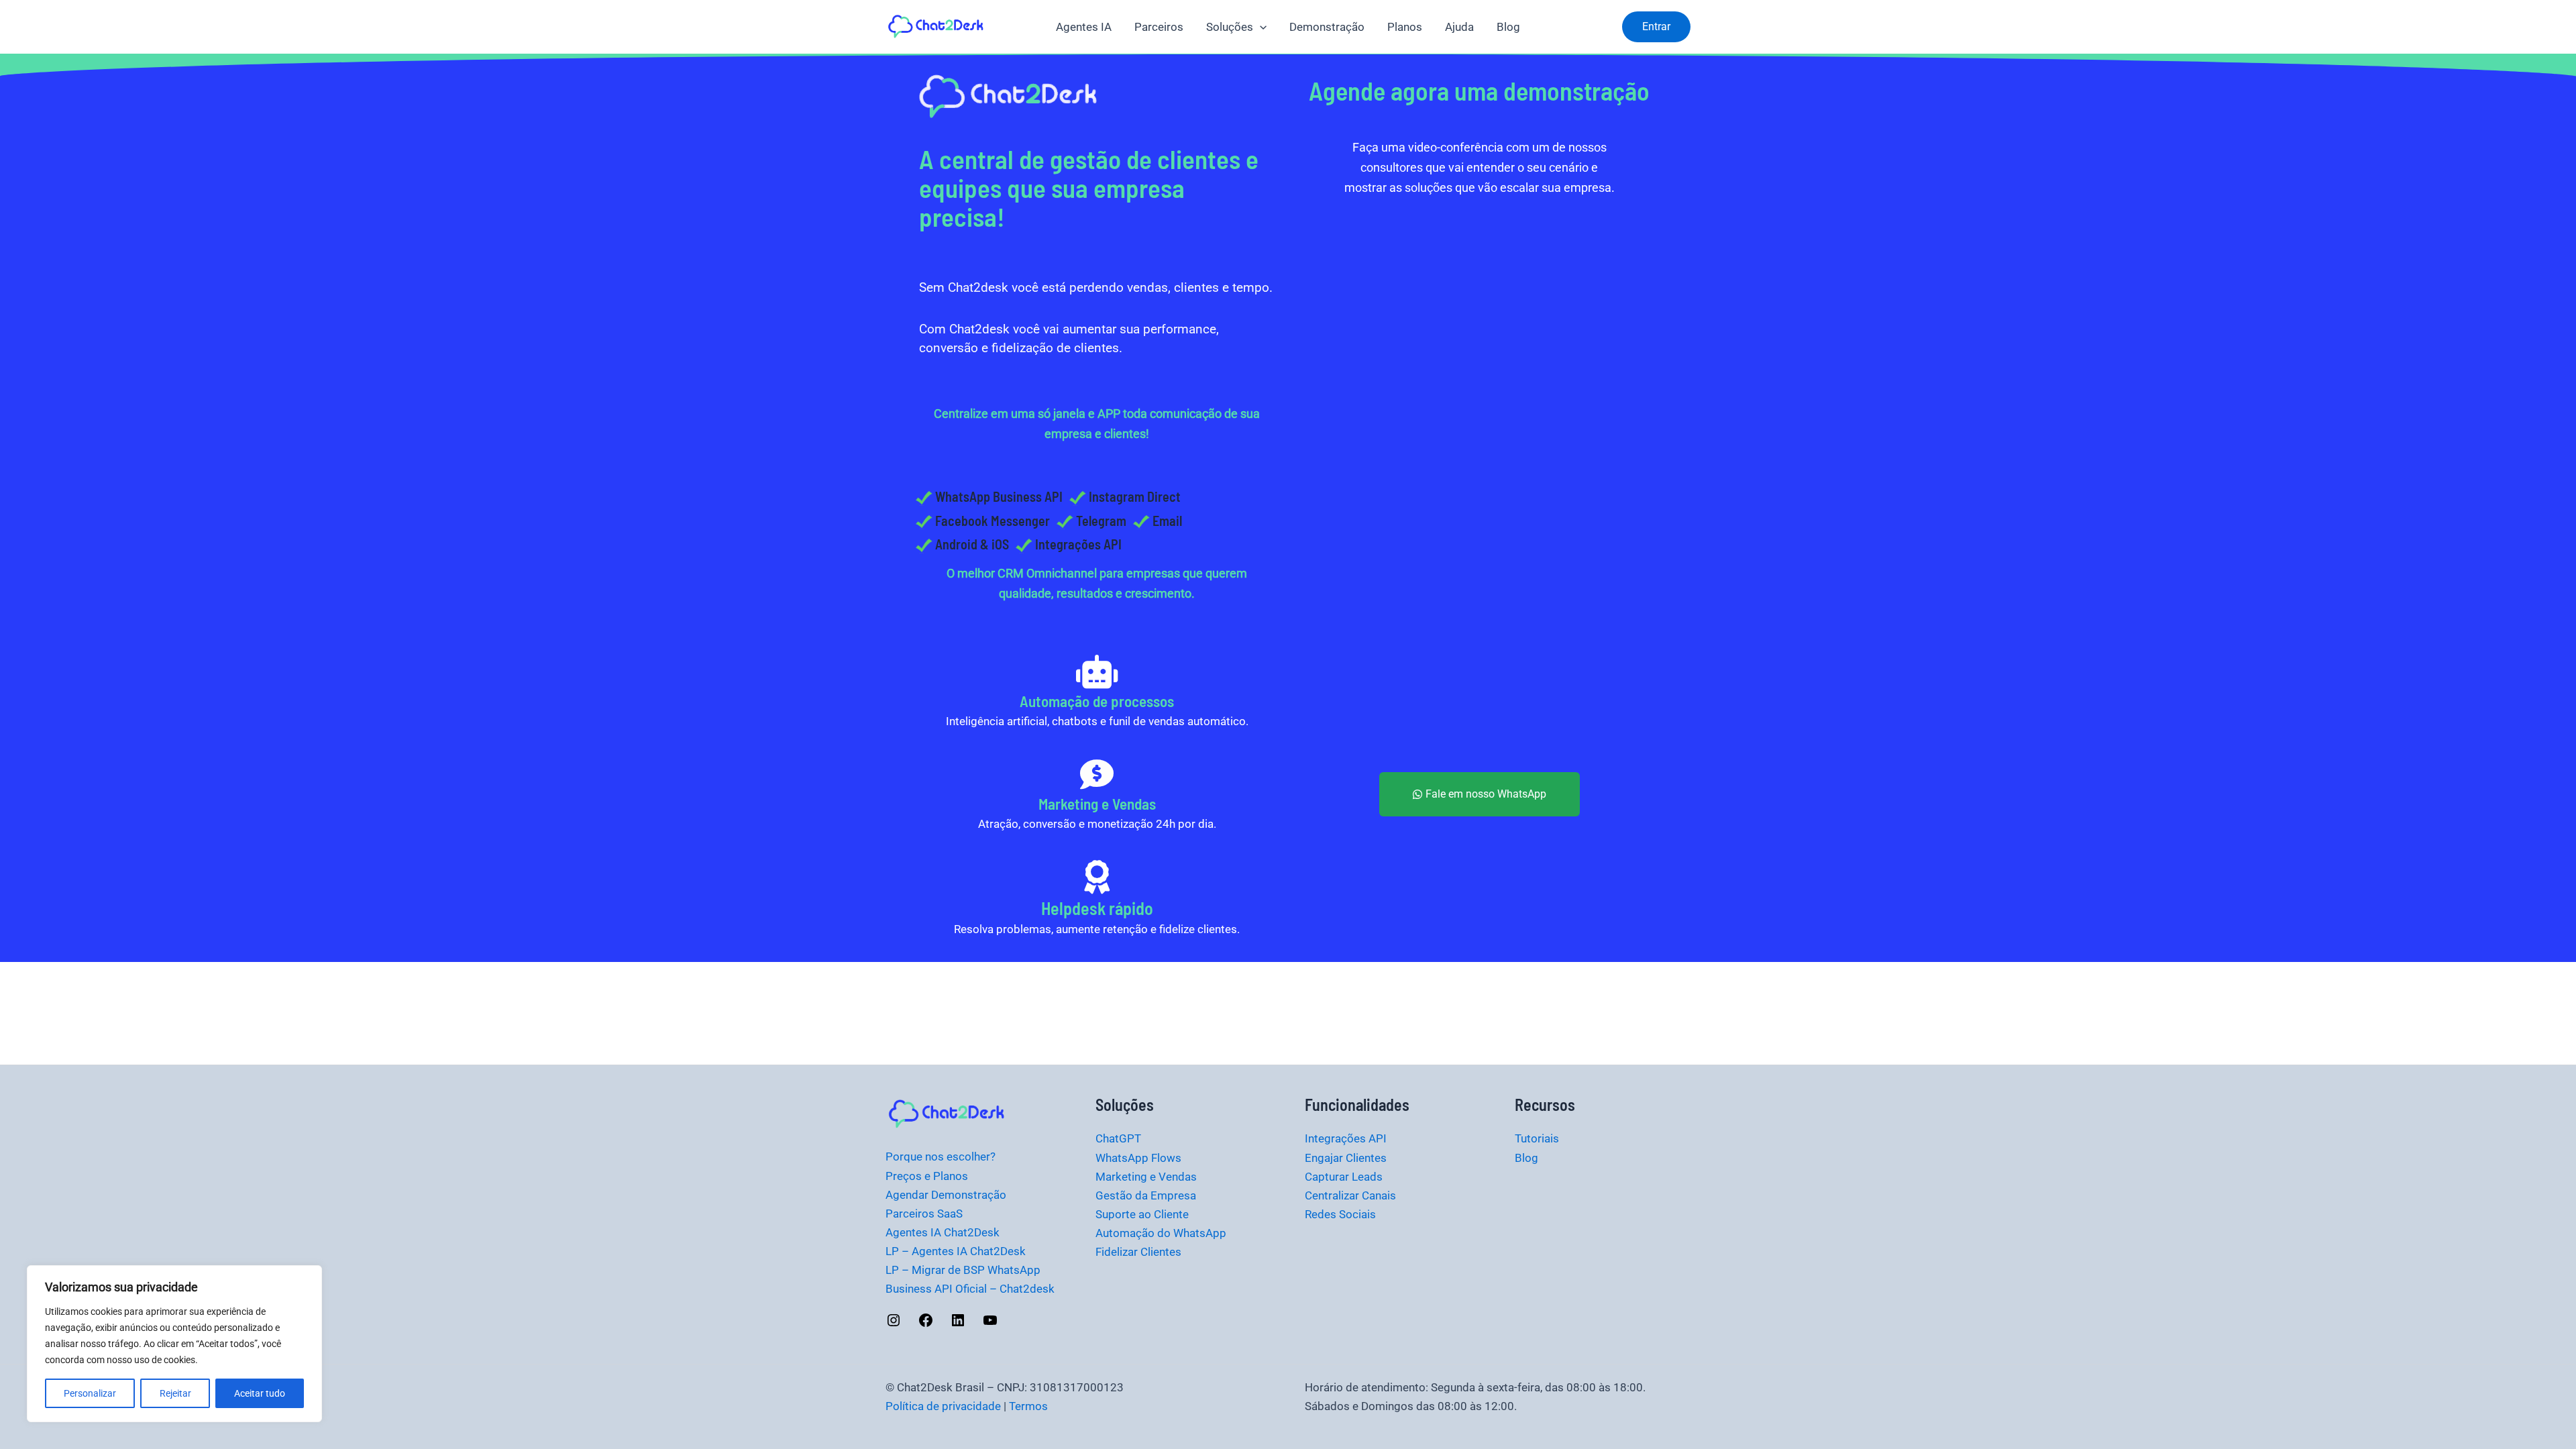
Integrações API (1346, 1138)
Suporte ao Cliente (1142, 1214)
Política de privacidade (943, 1406)
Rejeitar (175, 1393)
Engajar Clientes (1346, 1158)
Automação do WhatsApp (1161, 1233)
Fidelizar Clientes (1138, 1252)
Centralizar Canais (1350, 1195)
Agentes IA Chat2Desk (943, 1232)
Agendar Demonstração (946, 1195)
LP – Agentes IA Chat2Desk (956, 1251)
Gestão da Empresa (1146, 1195)
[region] (174, 1344)
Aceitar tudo (260, 1393)
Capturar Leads (1344, 1177)
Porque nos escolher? (941, 1157)
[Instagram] (894, 1324)
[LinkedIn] (958, 1324)
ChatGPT (1118, 1138)
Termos (1028, 1406)
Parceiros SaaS (924, 1214)
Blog (1526, 1158)
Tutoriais (1537, 1138)
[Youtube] (990, 1324)
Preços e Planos (927, 1176)
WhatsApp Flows (1138, 1158)
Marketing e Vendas (1146, 1177)
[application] (1260, 27)
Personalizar (90, 1393)
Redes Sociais (1340, 1214)
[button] (1656, 27)
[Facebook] (926, 1324)
